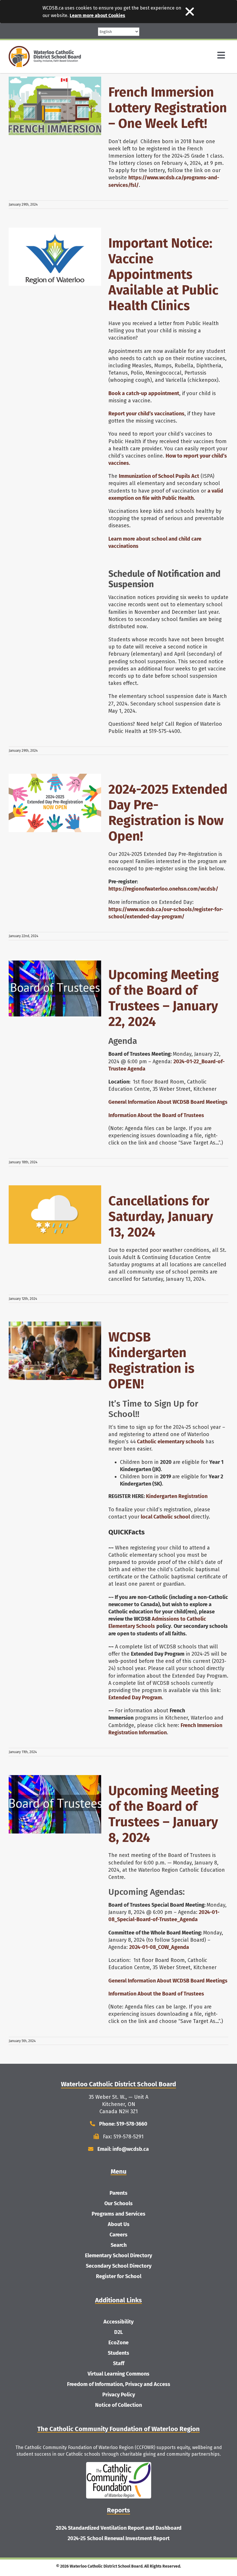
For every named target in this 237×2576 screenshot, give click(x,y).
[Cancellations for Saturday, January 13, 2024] (55, 1215)
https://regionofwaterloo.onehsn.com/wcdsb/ (163, 889)
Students (118, 2353)
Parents (118, 2193)
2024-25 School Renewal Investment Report (119, 2538)
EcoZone (118, 2343)
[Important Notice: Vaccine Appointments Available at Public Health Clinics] (55, 257)
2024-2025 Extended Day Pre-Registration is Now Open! (168, 813)
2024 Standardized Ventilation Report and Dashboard (119, 2528)
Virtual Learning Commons (118, 2374)
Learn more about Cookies (97, 15)
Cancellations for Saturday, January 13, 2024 (161, 1217)
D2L (118, 2332)
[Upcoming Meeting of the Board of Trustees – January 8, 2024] (55, 1804)
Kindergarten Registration (177, 1496)
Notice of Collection (118, 2405)
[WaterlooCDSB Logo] (45, 49)
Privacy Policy (119, 2395)
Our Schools (118, 2203)
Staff (119, 2363)
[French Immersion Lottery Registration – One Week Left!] (55, 106)
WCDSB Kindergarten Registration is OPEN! (151, 1361)
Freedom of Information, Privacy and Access (119, 2384)
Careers (118, 2235)
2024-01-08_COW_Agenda (159, 1947)
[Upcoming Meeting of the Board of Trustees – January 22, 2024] (55, 988)
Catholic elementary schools (171, 1442)
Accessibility (118, 2322)
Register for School (119, 2276)
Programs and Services (118, 2214)
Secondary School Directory (119, 2266)
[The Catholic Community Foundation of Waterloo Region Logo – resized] (119, 2465)
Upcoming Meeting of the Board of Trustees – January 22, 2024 (164, 998)
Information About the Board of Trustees (156, 1115)
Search (119, 2245)
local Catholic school (165, 1517)
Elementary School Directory (118, 2256)
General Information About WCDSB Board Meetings (168, 1102)
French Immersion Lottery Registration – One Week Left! (168, 108)
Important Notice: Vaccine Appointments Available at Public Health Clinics (163, 274)
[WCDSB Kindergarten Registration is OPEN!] (55, 1351)
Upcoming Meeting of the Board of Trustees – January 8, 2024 (164, 1814)
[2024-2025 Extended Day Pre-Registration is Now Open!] (55, 803)
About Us (119, 2224)
